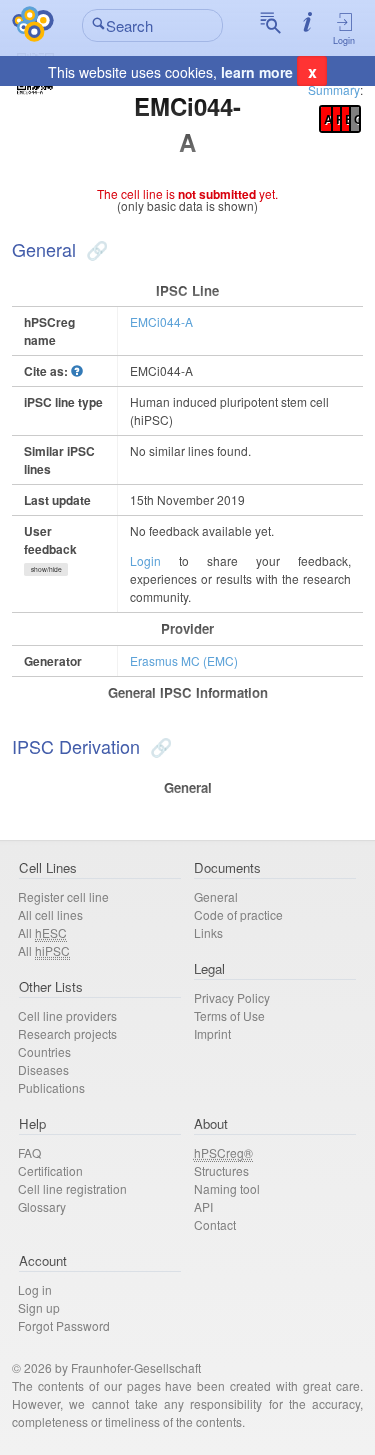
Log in (35, 1289)
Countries (44, 1051)
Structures (221, 1170)
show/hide (46, 569)
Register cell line (63, 896)
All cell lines (50, 914)
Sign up (39, 1307)
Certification (50, 1170)
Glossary (42, 1206)
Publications (51, 1087)
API (203, 1206)
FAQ (29, 1152)
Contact (215, 1224)
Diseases (43, 1069)
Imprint (212, 1033)
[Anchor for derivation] (158, 746)
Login (344, 40)
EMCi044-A (161, 321)
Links (208, 932)
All (42, 932)
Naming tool (227, 1188)
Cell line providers (67, 1015)
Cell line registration (72, 1188)
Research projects (67, 1033)
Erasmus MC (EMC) (184, 660)
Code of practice (238, 914)
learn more (257, 72)
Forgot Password (64, 1325)
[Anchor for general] (94, 249)
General (216, 896)
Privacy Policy (232, 997)
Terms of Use (229, 1015)
